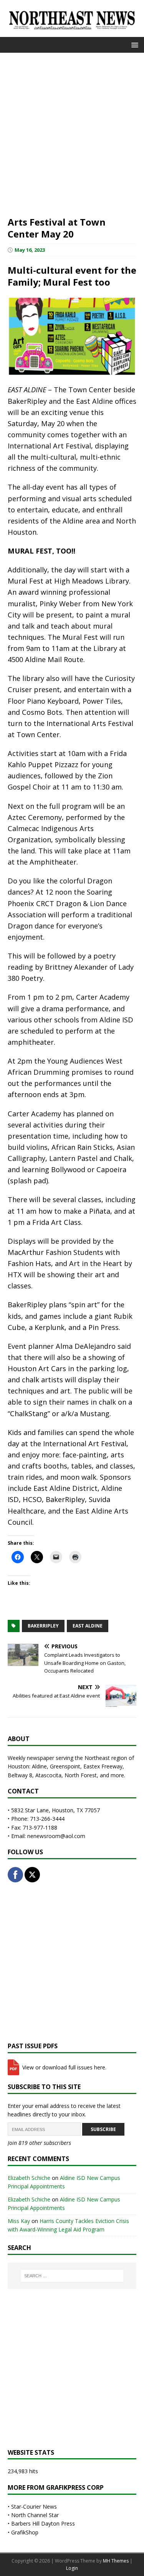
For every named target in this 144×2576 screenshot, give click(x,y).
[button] (133, 44)
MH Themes (116, 2561)
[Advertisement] (72, 133)
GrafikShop (25, 2532)
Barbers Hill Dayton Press (43, 2523)
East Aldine (88, 1626)
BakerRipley (43, 1626)
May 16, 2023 (30, 250)
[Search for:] (72, 2276)
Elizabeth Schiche (29, 2178)
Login (72, 2568)
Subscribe (103, 2129)
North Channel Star (35, 2515)
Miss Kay (19, 2221)
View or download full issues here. (64, 2067)
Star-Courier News (34, 2507)
